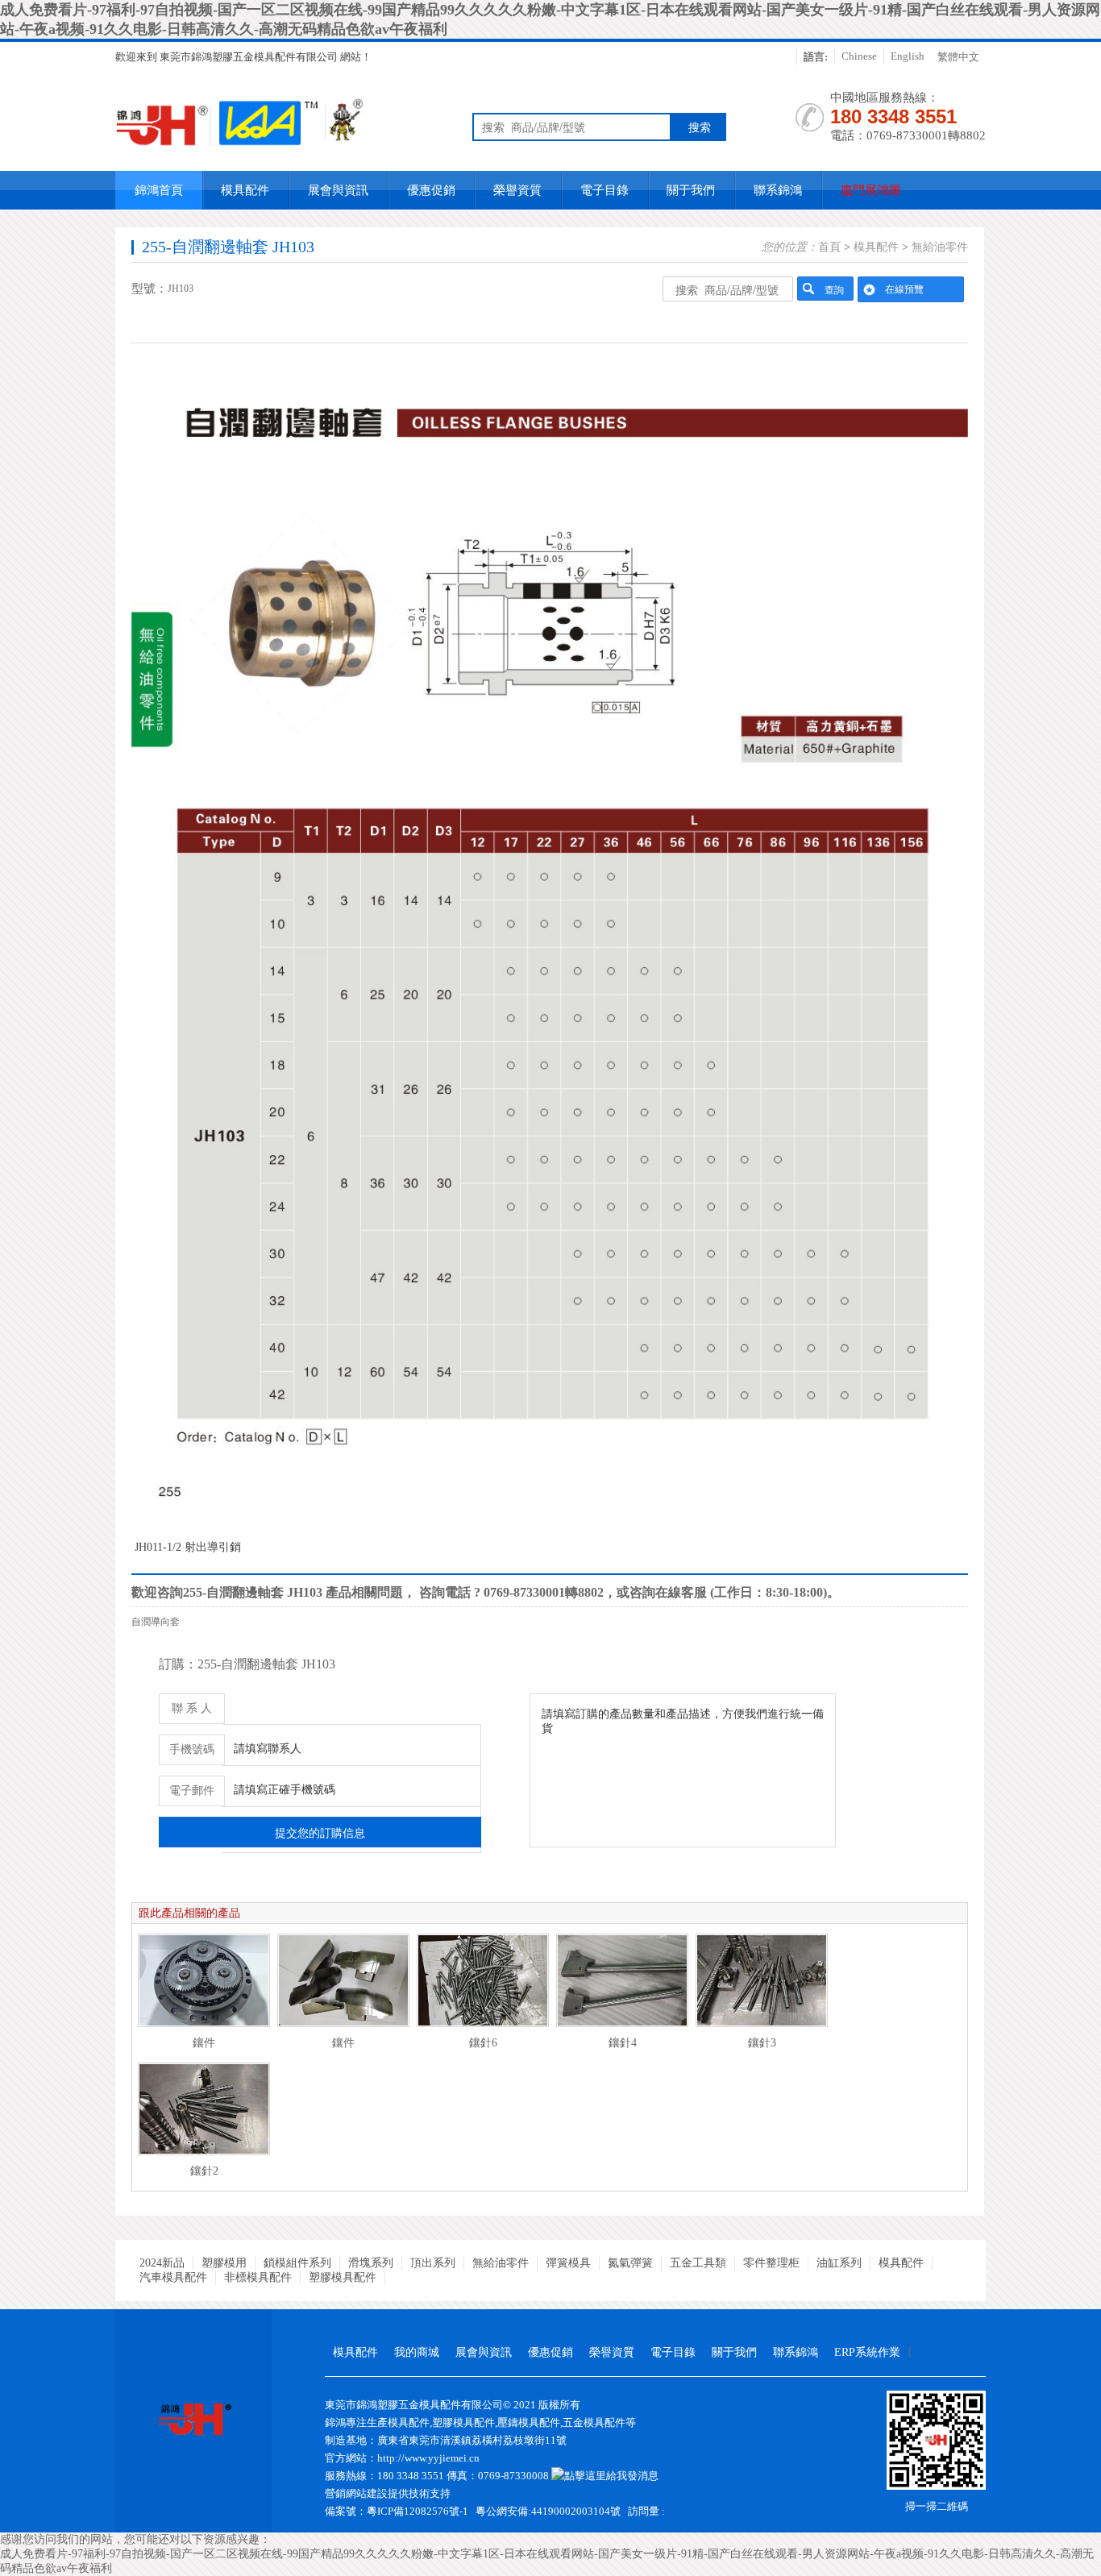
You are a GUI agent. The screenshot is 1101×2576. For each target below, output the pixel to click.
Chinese (859, 56)
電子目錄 (605, 190)
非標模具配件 (258, 2277)
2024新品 (162, 2263)
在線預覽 (904, 289)
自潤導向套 (156, 1622)
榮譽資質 (517, 190)
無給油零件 (940, 247)
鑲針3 (762, 2043)
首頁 (829, 247)
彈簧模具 (568, 2263)
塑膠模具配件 (343, 2277)
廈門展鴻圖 (871, 190)
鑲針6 (483, 2043)
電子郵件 (192, 1791)
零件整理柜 (771, 2263)
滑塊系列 (371, 2263)
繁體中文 (958, 57)
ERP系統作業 (867, 2352)
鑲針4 (623, 2043)
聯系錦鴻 (778, 190)
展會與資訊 (338, 190)
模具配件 (245, 190)
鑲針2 (204, 2171)
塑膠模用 (224, 2263)
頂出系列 (433, 2263)
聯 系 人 (192, 1708)
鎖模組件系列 (297, 2263)
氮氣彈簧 (630, 2263)
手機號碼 (192, 1749)
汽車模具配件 (173, 2277)
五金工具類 (698, 2263)
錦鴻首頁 (159, 190)
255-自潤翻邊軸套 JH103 (228, 247)
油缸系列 (839, 2263)
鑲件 (204, 2043)
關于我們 (691, 190)
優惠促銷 (431, 190)
